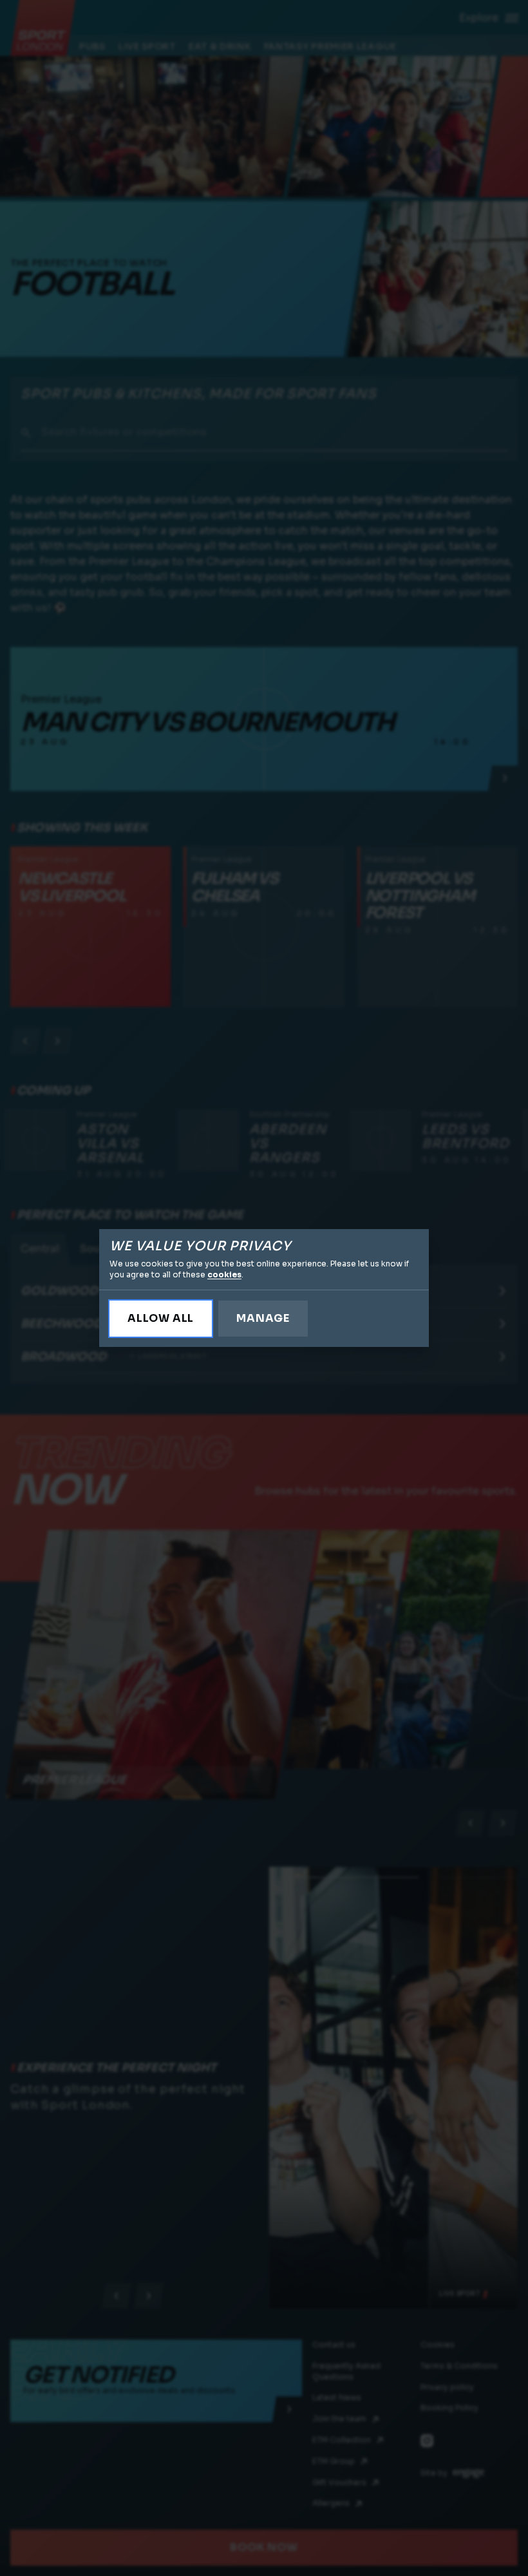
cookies (224, 1274)
